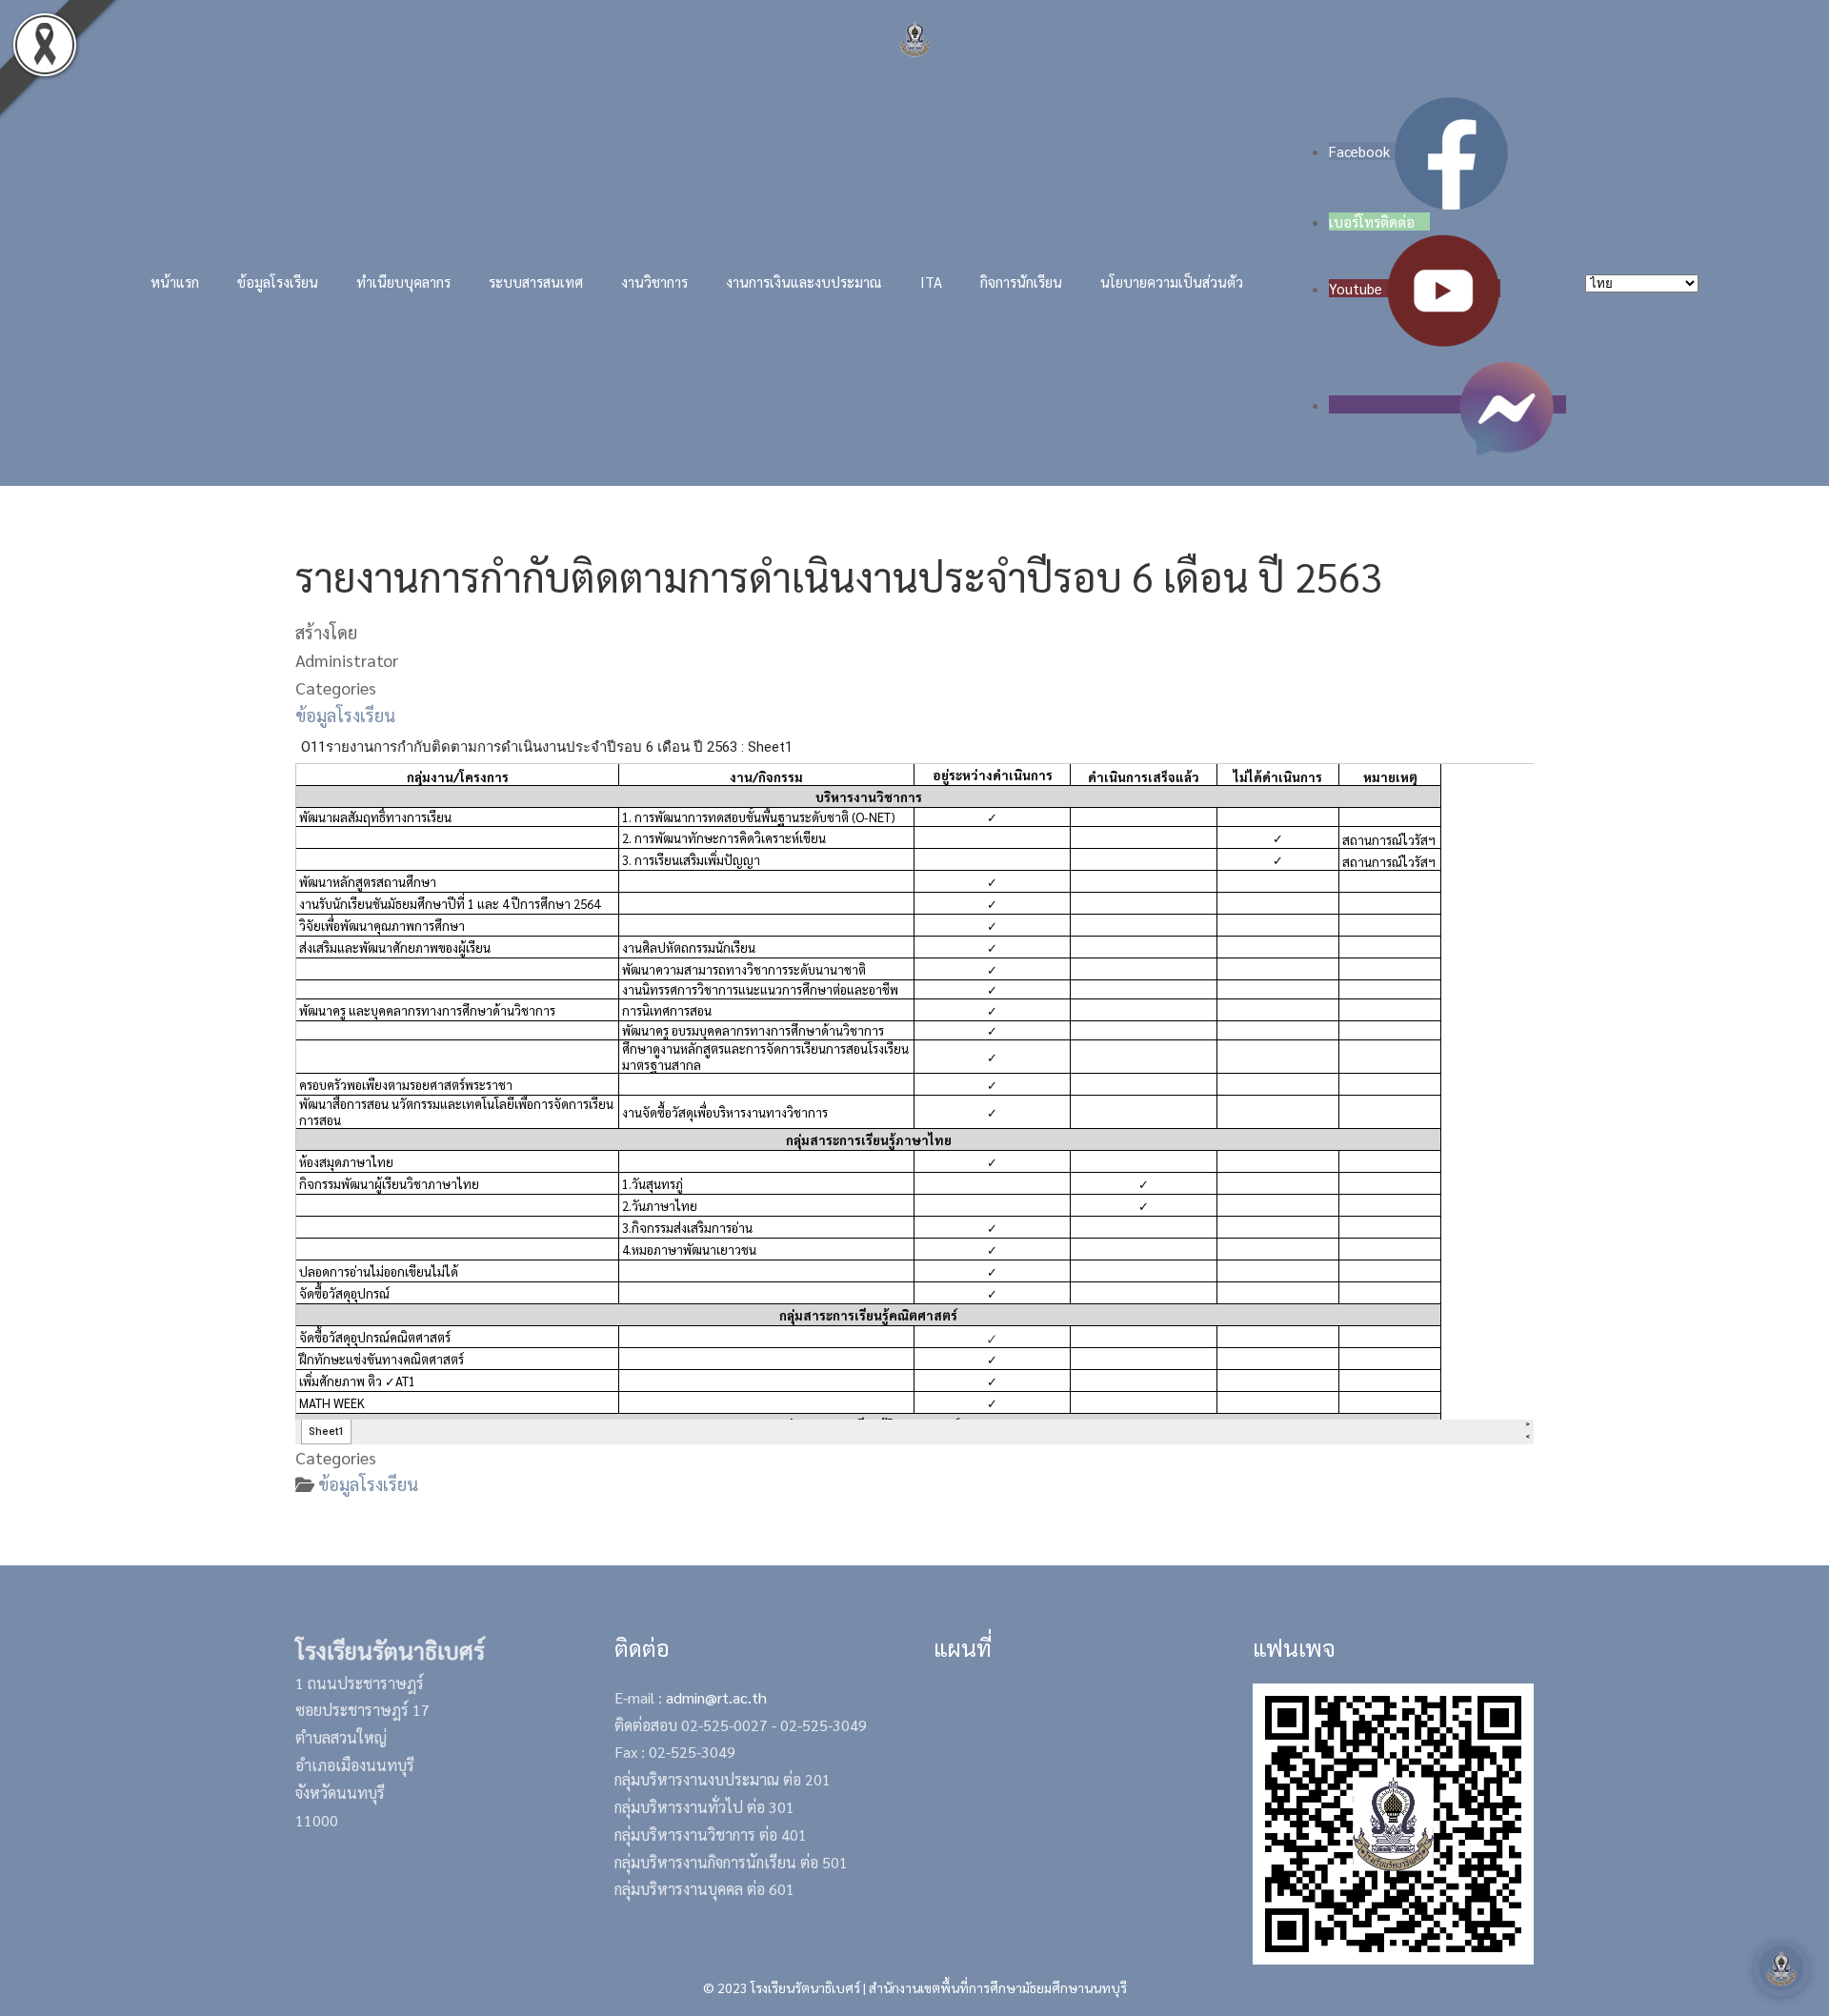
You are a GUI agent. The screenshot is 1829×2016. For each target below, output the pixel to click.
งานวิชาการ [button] (654, 282)
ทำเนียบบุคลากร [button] (403, 282)
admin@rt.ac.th (716, 1697)
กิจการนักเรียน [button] (1021, 282)
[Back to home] (915, 39)
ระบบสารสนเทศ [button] (536, 282)
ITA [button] (931, 282)
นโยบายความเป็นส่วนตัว (1172, 282)
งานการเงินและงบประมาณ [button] (804, 282)
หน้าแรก (175, 282)
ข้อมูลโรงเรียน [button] (278, 282)
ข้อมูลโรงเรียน (345, 715)
